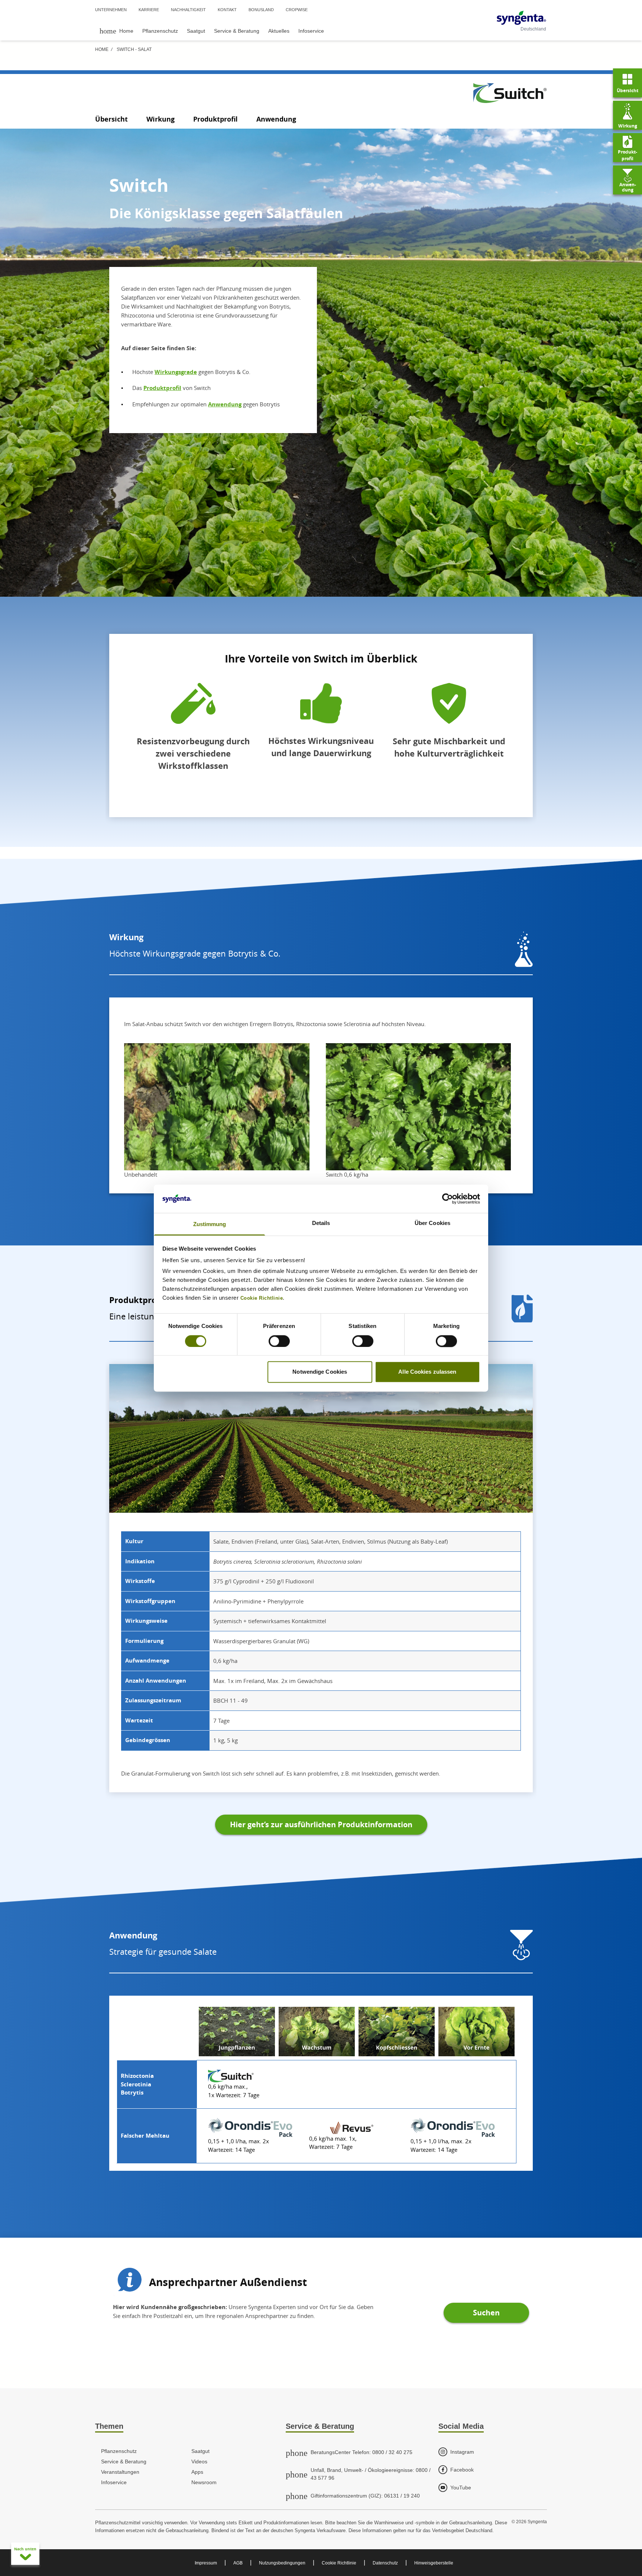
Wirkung (160, 119)
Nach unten (25, 2549)
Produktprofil (215, 119)
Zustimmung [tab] (210, 1224)
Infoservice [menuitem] (311, 31)
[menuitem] (116, 31)
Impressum (206, 2563)
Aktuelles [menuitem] (279, 31)
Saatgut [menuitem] (196, 31)
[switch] (279, 1341)
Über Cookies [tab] (432, 1223)
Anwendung (276, 119)
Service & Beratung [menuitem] (237, 31)
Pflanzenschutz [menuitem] (160, 31)
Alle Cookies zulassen (427, 1372)
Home (102, 49)
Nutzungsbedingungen (282, 2563)
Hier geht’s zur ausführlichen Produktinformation (321, 1824)
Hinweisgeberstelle (434, 2563)
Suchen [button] (486, 2313)
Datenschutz (385, 2563)
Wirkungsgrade (176, 372)
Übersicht (111, 119)
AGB (238, 2563)
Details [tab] (321, 1223)
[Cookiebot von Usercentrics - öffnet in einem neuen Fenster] (448, 1199)
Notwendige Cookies (320, 1372)
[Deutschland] (521, 18)
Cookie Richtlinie (339, 2563)
